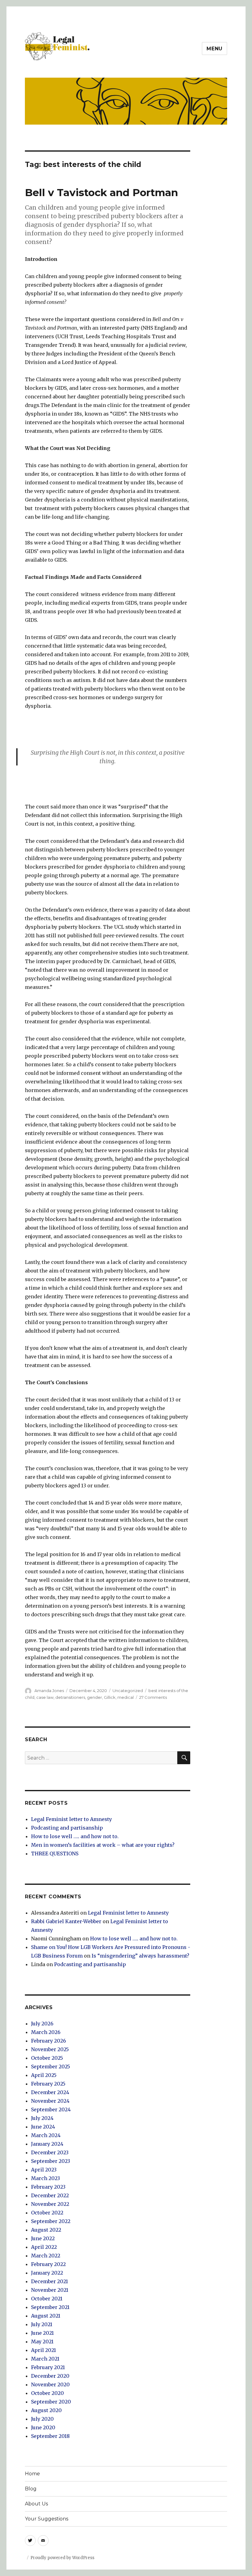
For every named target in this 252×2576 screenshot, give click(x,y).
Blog (31, 2489)
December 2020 (50, 2376)
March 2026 (46, 2032)
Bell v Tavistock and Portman (101, 192)
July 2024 (42, 2118)
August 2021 (46, 2316)
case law (45, 1697)
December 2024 (50, 2092)
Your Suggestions (47, 2519)
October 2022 (47, 2213)
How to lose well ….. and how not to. (75, 1836)
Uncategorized (128, 1691)
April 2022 (44, 2247)
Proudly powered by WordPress (62, 2558)
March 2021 (45, 2359)
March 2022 (46, 2256)
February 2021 (48, 2367)
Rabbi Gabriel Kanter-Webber (66, 1921)
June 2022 (43, 2238)
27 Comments (153, 1697)
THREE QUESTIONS (55, 1854)
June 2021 (42, 2333)
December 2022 (50, 2195)
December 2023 (50, 2152)
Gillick (110, 1697)
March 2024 (46, 2135)
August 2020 (46, 2410)
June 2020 (43, 2427)
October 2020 (47, 2393)
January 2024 (47, 2144)
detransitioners (70, 1697)
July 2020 (42, 2419)
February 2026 (49, 2041)
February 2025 (48, 2084)
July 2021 (42, 2324)
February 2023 (48, 2187)
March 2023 (45, 2178)
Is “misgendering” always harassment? (140, 1956)
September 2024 (51, 2109)
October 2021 (47, 2299)
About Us (36, 2504)
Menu (215, 49)
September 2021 (50, 2307)
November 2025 (50, 2049)
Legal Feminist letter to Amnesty (71, 1819)
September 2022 (51, 2221)
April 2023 (44, 2170)
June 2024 (43, 2127)
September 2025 (51, 2067)
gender (94, 1697)
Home (32, 2474)
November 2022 (50, 2204)
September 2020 (51, 2402)
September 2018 (50, 2436)
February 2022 (48, 2264)
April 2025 (44, 2075)
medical (126, 1697)
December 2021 (49, 2281)
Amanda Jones (49, 1691)
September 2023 (51, 2161)
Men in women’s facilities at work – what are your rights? (103, 1845)
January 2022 (47, 2273)
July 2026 (42, 2024)
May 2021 (42, 2342)
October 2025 (47, 2058)
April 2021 (43, 2350)
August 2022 (46, 2230)
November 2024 (50, 2101)
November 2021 (50, 2290)
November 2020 (50, 2384)
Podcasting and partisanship (67, 1828)
